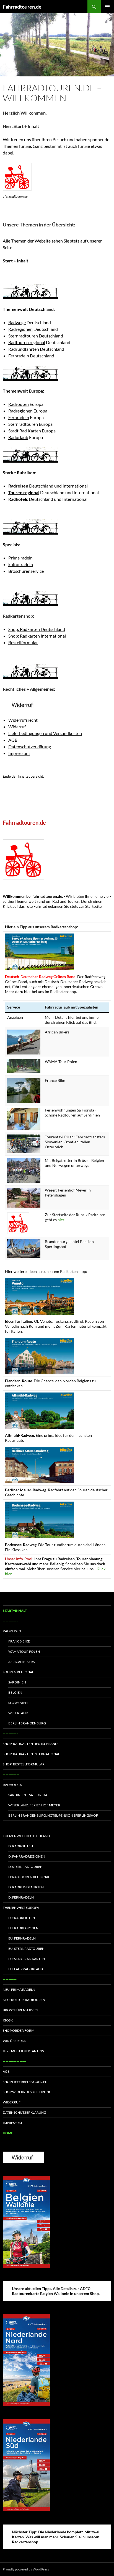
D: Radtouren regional (29, 1877)
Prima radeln (20, 558)
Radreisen (12, 1631)
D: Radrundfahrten (26, 1887)
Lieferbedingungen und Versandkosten (45, 733)
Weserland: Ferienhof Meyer (34, 1805)
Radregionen (20, 329)
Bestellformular (23, 642)
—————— (11, 1774)
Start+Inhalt (15, 1611)
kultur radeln (21, 564)
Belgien (15, 1692)
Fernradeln (19, 356)
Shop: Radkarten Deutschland (37, 629)
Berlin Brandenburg (27, 1723)
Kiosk (8, 2020)
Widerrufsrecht (23, 720)
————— (10, 1979)
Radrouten (19, 404)
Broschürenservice (26, 571)
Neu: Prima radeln (19, 1990)
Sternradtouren (23, 336)
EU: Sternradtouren (26, 1949)
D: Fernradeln (21, 1897)
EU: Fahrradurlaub (26, 1969)
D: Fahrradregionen (27, 1856)
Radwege (17, 322)
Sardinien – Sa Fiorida (28, 1795)
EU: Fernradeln (22, 1938)
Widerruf (17, 727)
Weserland (18, 1713)
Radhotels (12, 1785)
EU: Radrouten (22, 1918)
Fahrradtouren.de (22, 7)
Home (8, 2133)
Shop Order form (19, 2030)
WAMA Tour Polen (24, 1651)
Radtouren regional (27, 342)
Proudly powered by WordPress (26, 2569)
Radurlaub (18, 437)
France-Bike (19, 1641)
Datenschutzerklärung (30, 747)
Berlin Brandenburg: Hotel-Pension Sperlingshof (53, 1815)
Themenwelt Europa (21, 1908)
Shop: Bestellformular (24, 1764)
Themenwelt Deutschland (26, 1836)
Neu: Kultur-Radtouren (24, 2000)
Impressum (19, 753)
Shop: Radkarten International (37, 636)
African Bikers (21, 1662)
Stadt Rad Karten (25, 431)
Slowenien (18, 1703)
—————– (11, 1621)
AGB (13, 740)
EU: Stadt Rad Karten (27, 1959)
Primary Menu (107, 7)
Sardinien (17, 1682)
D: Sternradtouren (25, 1867)
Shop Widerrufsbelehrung (27, 2092)
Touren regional (18, 1672)
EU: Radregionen (23, 1928)
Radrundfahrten (24, 349)
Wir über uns (14, 2041)
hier (61, 1220)
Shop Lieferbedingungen (25, 2082)
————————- (14, 2061)
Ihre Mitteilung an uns (23, 2051)
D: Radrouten (21, 1846)
